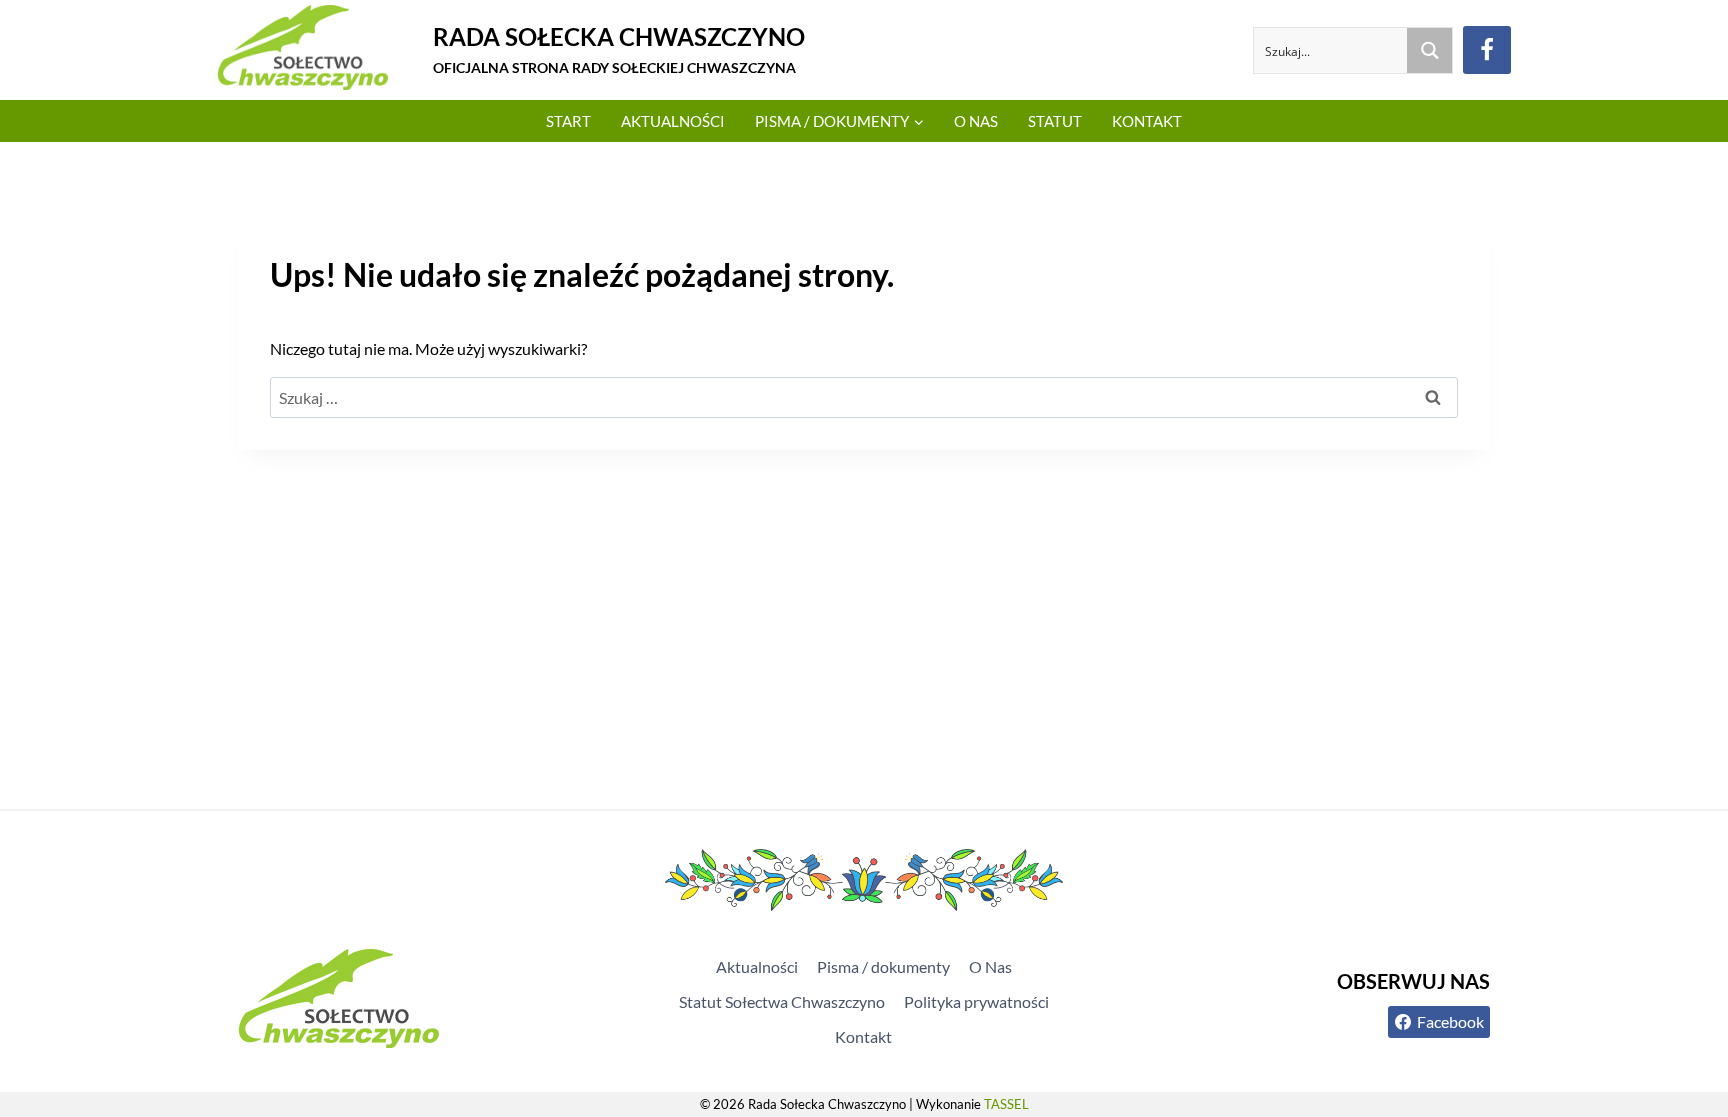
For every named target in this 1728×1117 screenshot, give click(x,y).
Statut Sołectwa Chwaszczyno (782, 1001)
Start (568, 121)
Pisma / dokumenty (883, 966)
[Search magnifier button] (1429, 50)
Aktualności (673, 121)
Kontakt (1147, 121)
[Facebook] (1487, 50)
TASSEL (1006, 1104)
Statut (1055, 121)
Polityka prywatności (976, 1001)
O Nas (976, 121)
